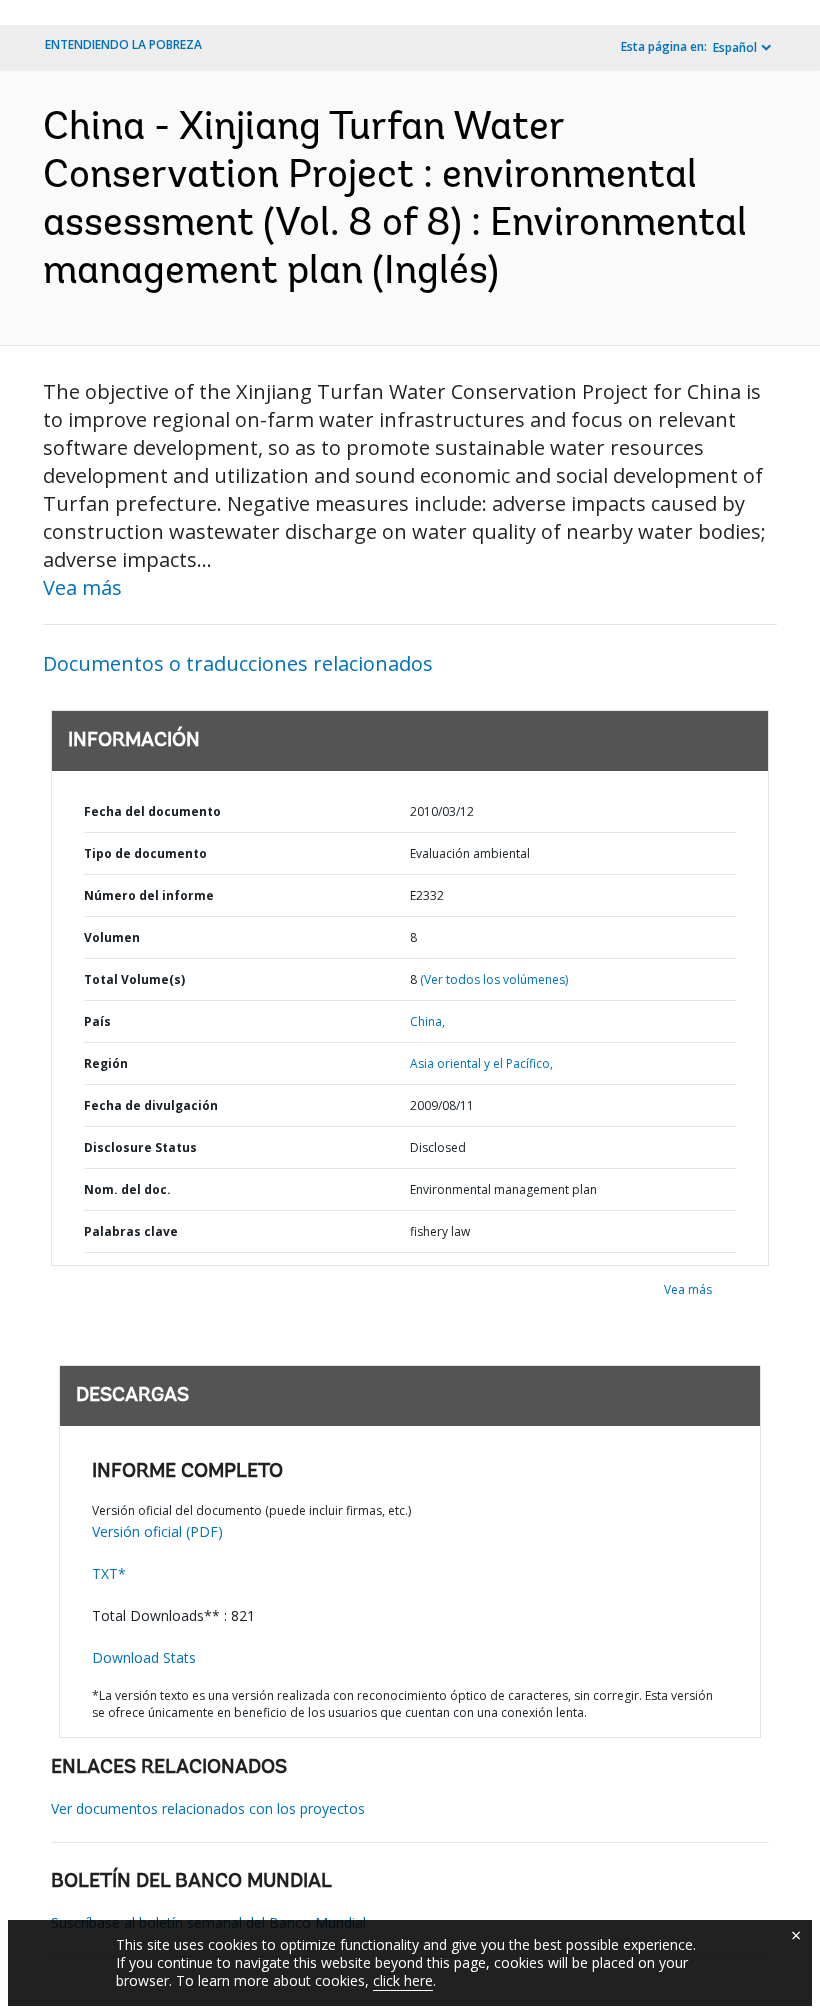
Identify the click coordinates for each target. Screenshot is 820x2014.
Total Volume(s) (134, 979)
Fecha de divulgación (151, 1105)
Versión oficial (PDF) (157, 1531)
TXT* (109, 1573)
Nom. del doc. (127, 1189)
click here (403, 1980)
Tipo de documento (145, 853)
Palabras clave (131, 1231)
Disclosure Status (140, 1147)
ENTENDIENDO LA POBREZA (123, 44)
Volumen (112, 937)
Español (735, 47)
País (97, 1021)
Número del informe (149, 895)
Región (106, 1063)
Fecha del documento (152, 811)
